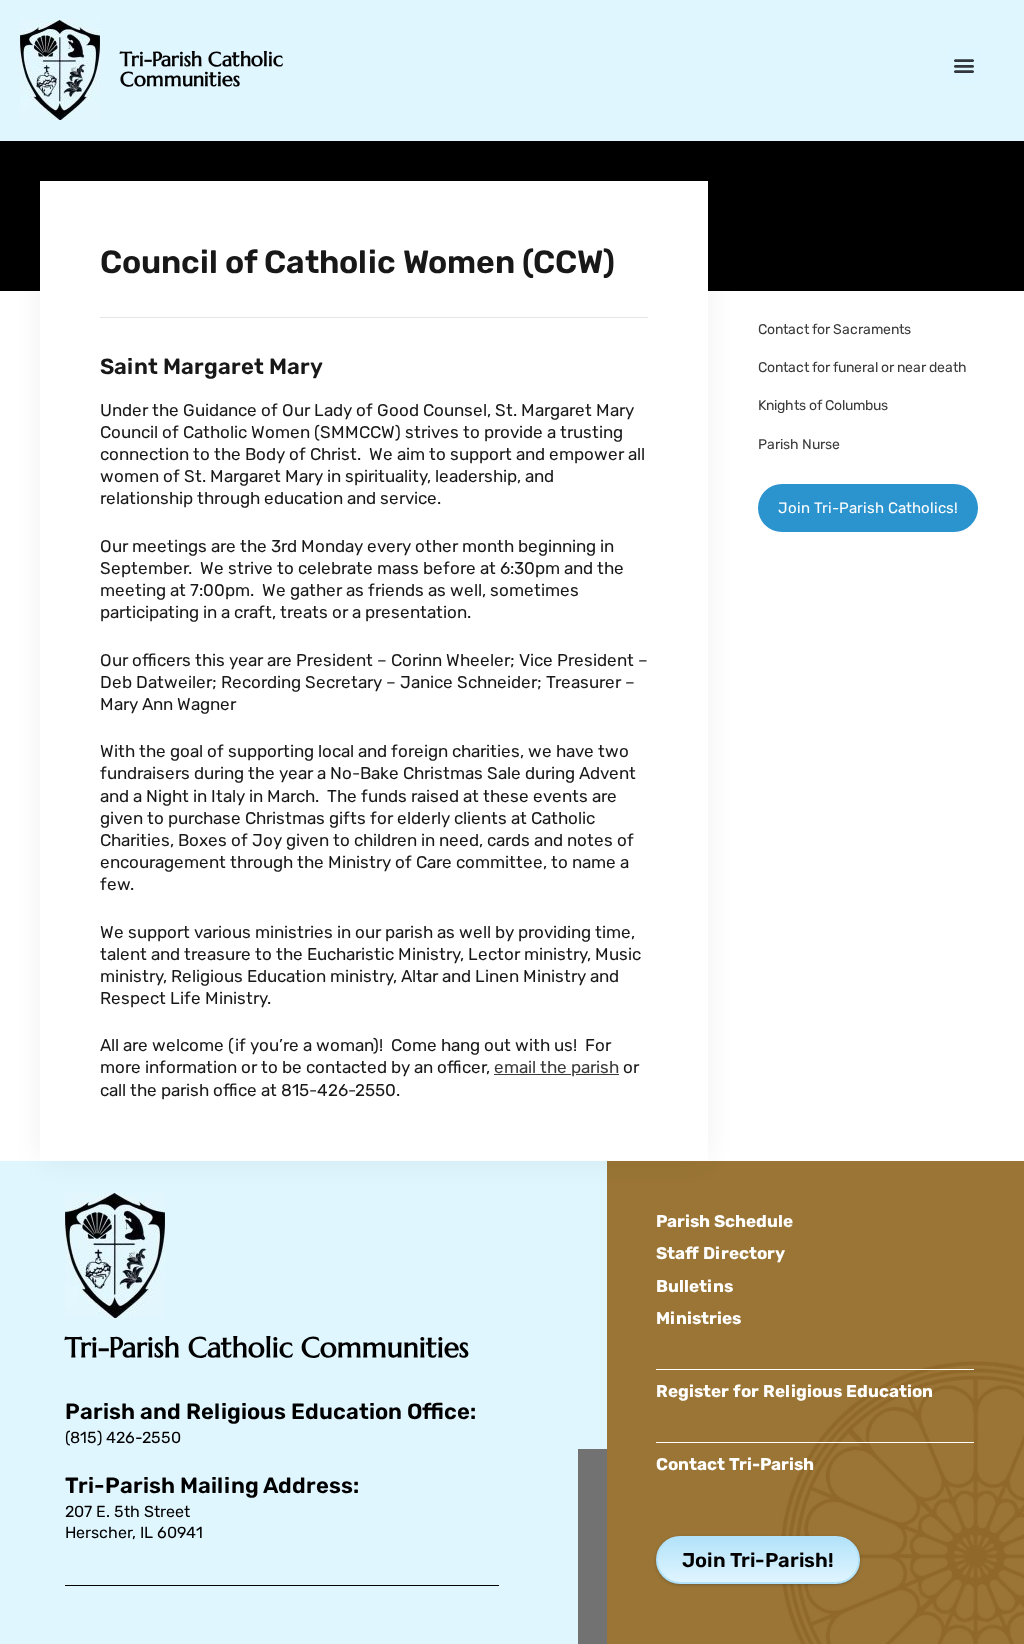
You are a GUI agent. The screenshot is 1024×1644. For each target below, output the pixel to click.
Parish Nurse (799, 444)
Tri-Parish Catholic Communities (201, 69)
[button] (964, 65)
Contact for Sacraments (834, 329)
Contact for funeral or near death (862, 367)
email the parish (556, 1067)
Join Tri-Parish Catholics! (868, 508)
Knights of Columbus (823, 405)
